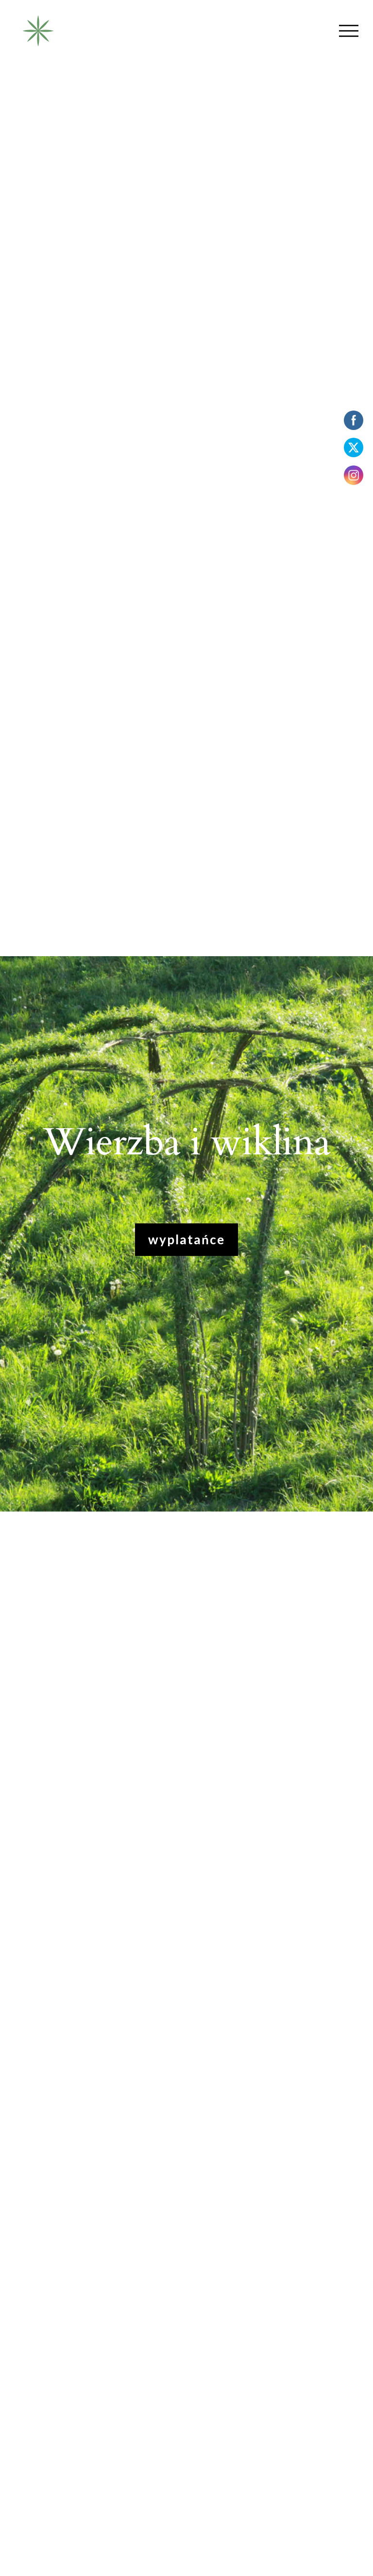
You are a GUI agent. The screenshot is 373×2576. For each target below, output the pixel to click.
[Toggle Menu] (349, 31)
